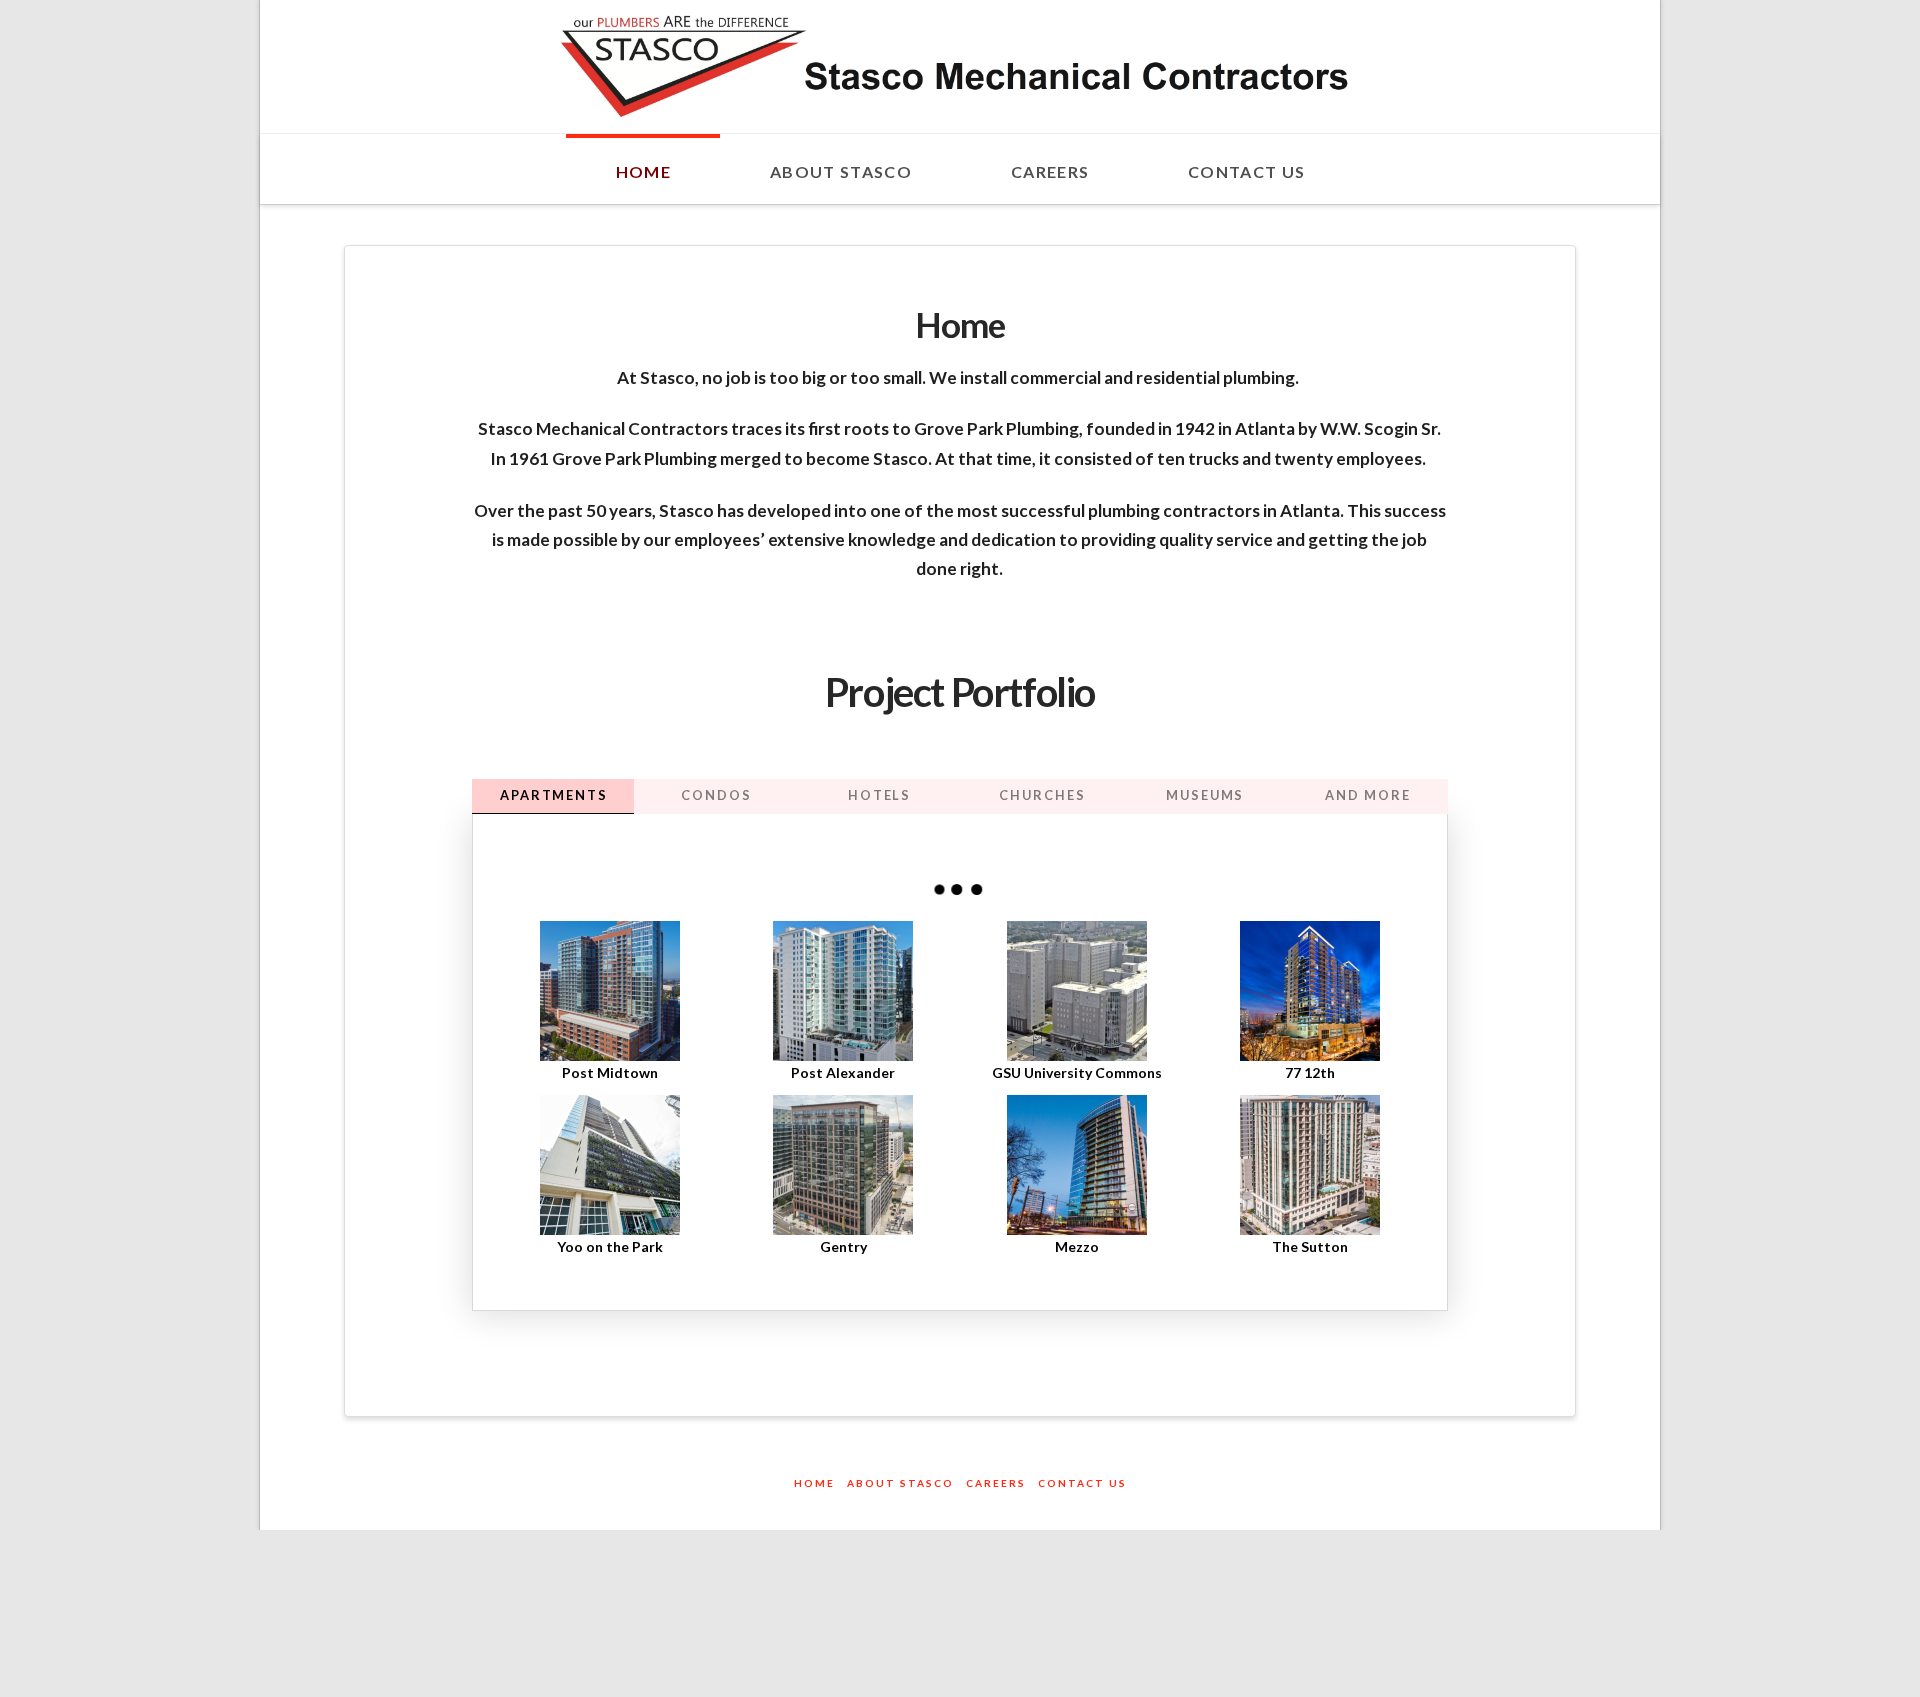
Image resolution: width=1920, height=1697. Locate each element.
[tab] (553, 796)
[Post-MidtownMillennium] (610, 991)
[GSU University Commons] (1076, 991)
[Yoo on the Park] (610, 1165)
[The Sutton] (1309, 1165)
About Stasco (900, 1483)
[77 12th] (1309, 991)
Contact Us (1082, 1483)
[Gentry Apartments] (843, 1165)
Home (814, 1483)
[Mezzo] (1076, 1165)
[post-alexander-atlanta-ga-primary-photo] (843, 991)
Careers (996, 1483)
